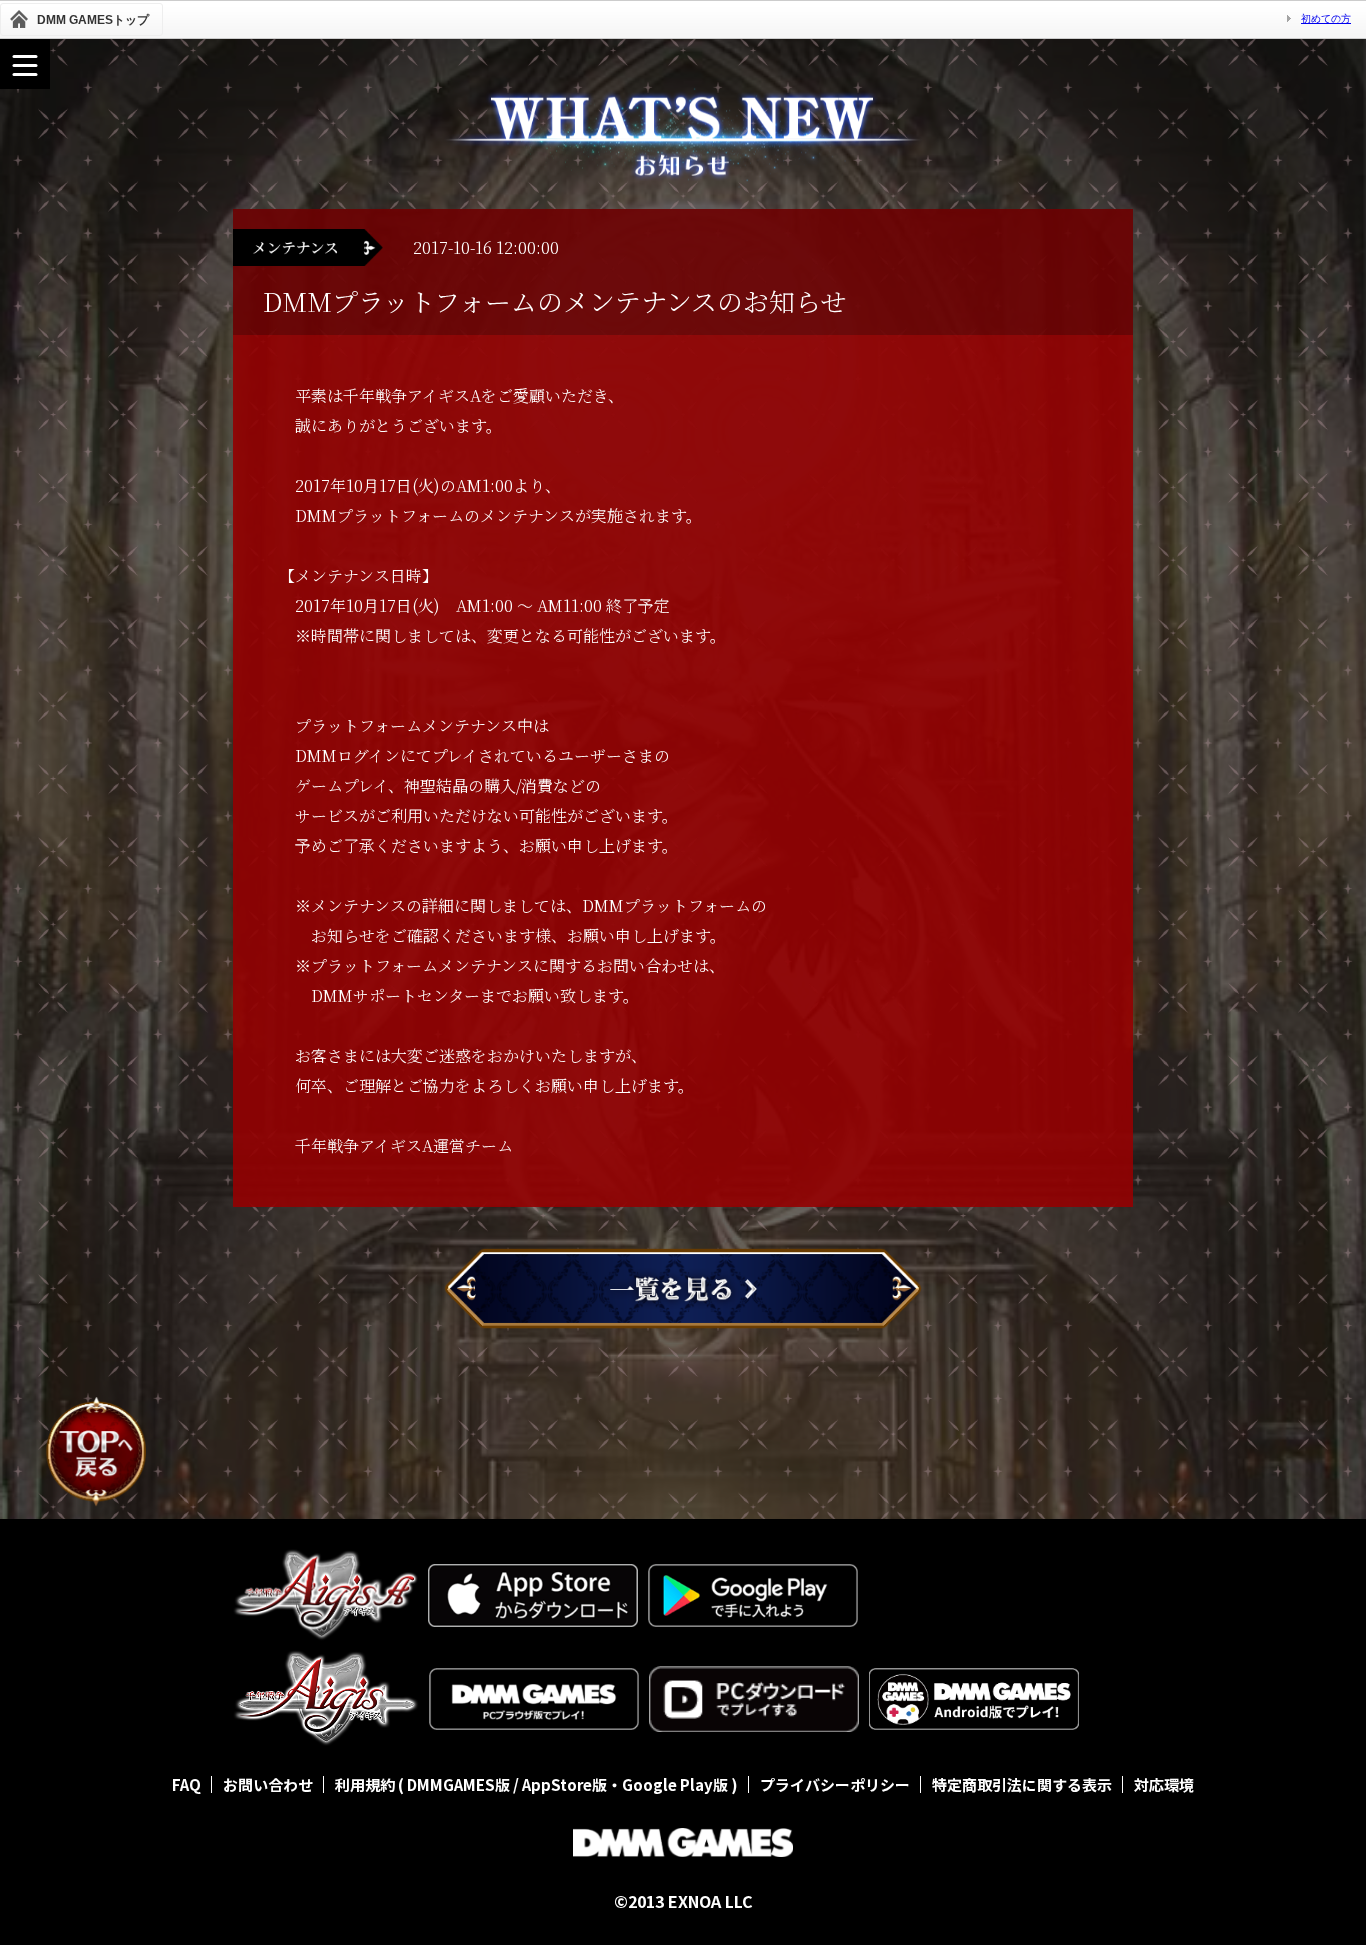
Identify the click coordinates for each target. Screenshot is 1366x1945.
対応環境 (1164, 1784)
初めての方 (1326, 18)
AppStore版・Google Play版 (625, 1784)
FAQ (186, 1784)
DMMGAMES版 (458, 1784)
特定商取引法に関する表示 (1022, 1784)
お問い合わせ (268, 1784)
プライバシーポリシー (835, 1784)
